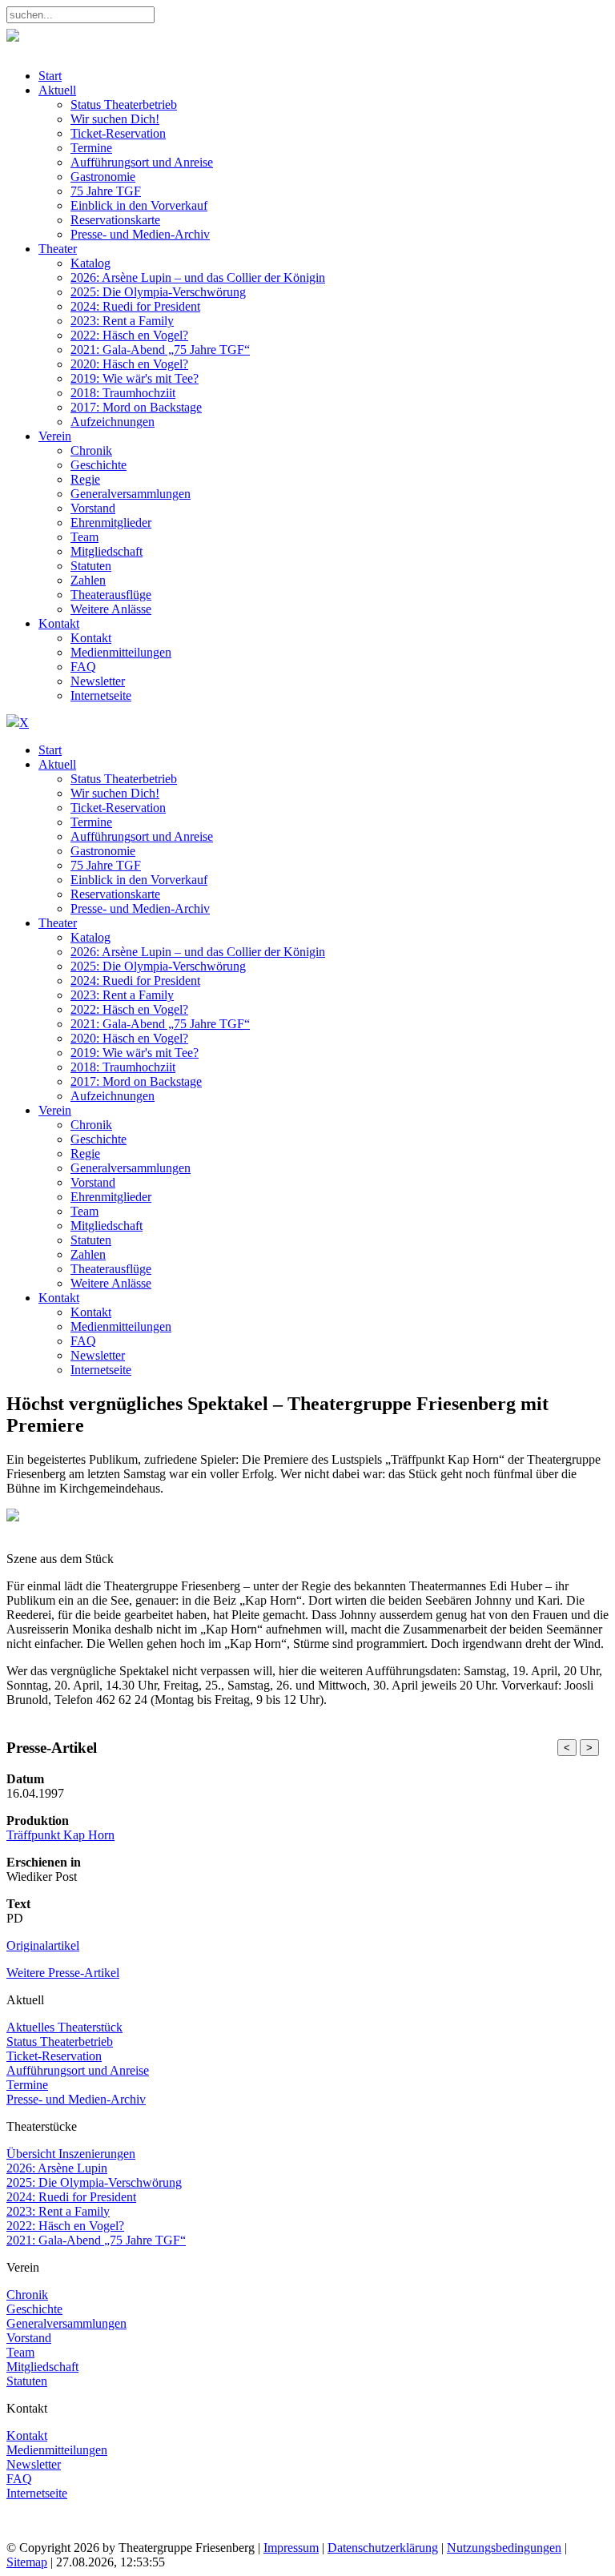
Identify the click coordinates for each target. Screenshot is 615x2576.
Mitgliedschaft (42, 2367)
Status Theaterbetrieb (60, 2042)
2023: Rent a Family (58, 2211)
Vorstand (29, 2338)
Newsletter (34, 2464)
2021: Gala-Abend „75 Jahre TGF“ (96, 2240)
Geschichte (34, 2309)
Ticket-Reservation (54, 2056)
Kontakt (27, 2435)
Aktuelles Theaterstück (64, 2027)
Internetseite (37, 2493)
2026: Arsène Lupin (57, 2168)
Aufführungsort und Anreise (78, 2070)
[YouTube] (84, 2533)
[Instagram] (53, 2533)
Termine (27, 2085)
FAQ (19, 2479)
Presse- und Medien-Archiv (76, 2099)
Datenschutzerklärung (383, 2548)
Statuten (27, 2381)
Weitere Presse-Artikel (63, 1973)
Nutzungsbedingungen (504, 2548)
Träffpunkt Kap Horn (60, 1835)
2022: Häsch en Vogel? (65, 2226)
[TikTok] (114, 2533)
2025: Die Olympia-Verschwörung (94, 2182)
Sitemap (27, 2562)
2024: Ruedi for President (71, 2197)
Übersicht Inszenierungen (71, 2154)
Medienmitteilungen (57, 2450)
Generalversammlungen (66, 2323)
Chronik (27, 2295)
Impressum (291, 2548)
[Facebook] (22, 2533)
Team (20, 2352)
